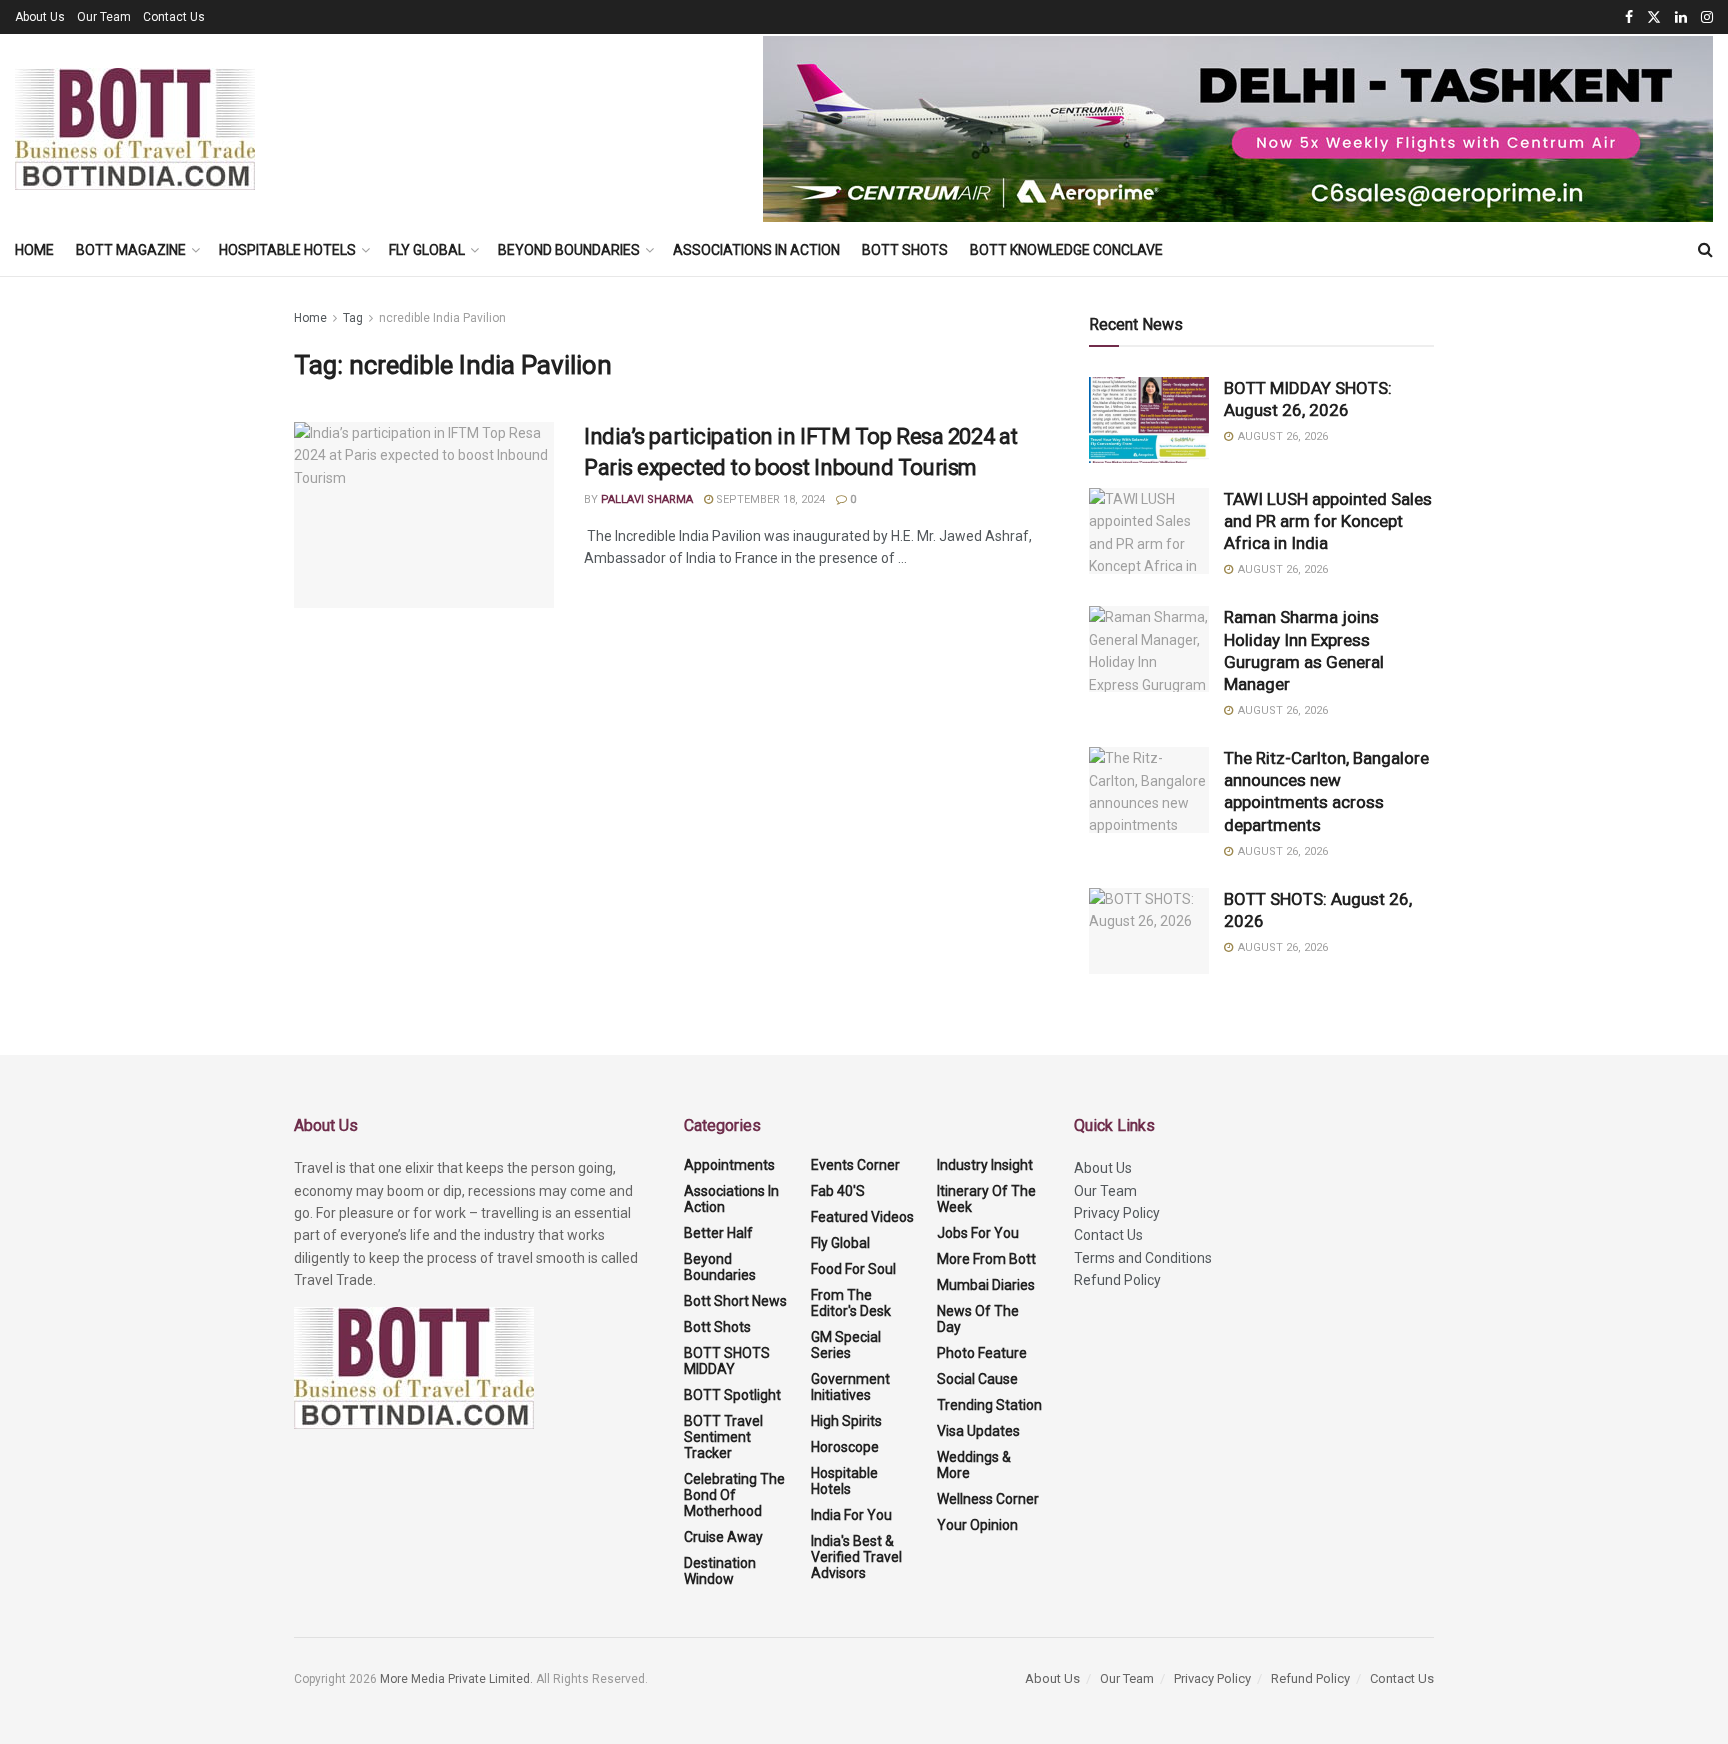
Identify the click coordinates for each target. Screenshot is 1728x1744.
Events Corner (855, 1165)
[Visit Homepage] (135, 129)
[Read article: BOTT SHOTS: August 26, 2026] (1149, 931)
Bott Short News (735, 1301)
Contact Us (174, 17)
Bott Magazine (131, 250)
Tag (353, 318)
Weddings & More (974, 1465)
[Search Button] (1705, 250)
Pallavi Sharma (647, 499)
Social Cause (977, 1379)
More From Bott (986, 1259)
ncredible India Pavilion (442, 318)
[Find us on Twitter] (1654, 17)
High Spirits (846, 1421)
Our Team (104, 17)
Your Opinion (977, 1525)
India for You (851, 1515)
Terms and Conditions (1143, 1258)
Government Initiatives (850, 1387)
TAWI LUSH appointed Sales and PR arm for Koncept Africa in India (1328, 521)
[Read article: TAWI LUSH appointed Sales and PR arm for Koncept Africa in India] (1149, 531)
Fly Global (427, 250)
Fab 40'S (838, 1191)
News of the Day (978, 1319)
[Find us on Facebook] (1629, 17)
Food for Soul (853, 1269)
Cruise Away (723, 1537)
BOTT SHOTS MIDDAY (727, 1361)
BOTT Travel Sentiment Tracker (723, 1437)
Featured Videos (862, 1217)
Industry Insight (985, 1165)
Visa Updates (978, 1431)
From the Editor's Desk (851, 1303)
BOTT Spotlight (732, 1395)
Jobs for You (978, 1233)
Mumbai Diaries (986, 1285)
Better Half (718, 1233)
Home (34, 250)
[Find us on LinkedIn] (1681, 17)
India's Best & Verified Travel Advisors (856, 1557)
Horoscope (845, 1447)
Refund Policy (1117, 1280)
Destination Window (720, 1571)
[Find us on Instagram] (1707, 17)
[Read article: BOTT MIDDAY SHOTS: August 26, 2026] (1149, 420)
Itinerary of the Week (986, 1199)
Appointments (729, 1165)
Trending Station (989, 1405)
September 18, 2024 (769, 499)
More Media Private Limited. (458, 1679)
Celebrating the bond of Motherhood (734, 1495)
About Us (40, 17)
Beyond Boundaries (569, 250)
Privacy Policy (1117, 1213)
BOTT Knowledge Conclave (1066, 250)
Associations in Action (756, 250)
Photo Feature (982, 1353)
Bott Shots (905, 250)
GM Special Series (846, 1345)
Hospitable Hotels (287, 250)
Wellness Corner (988, 1499)
